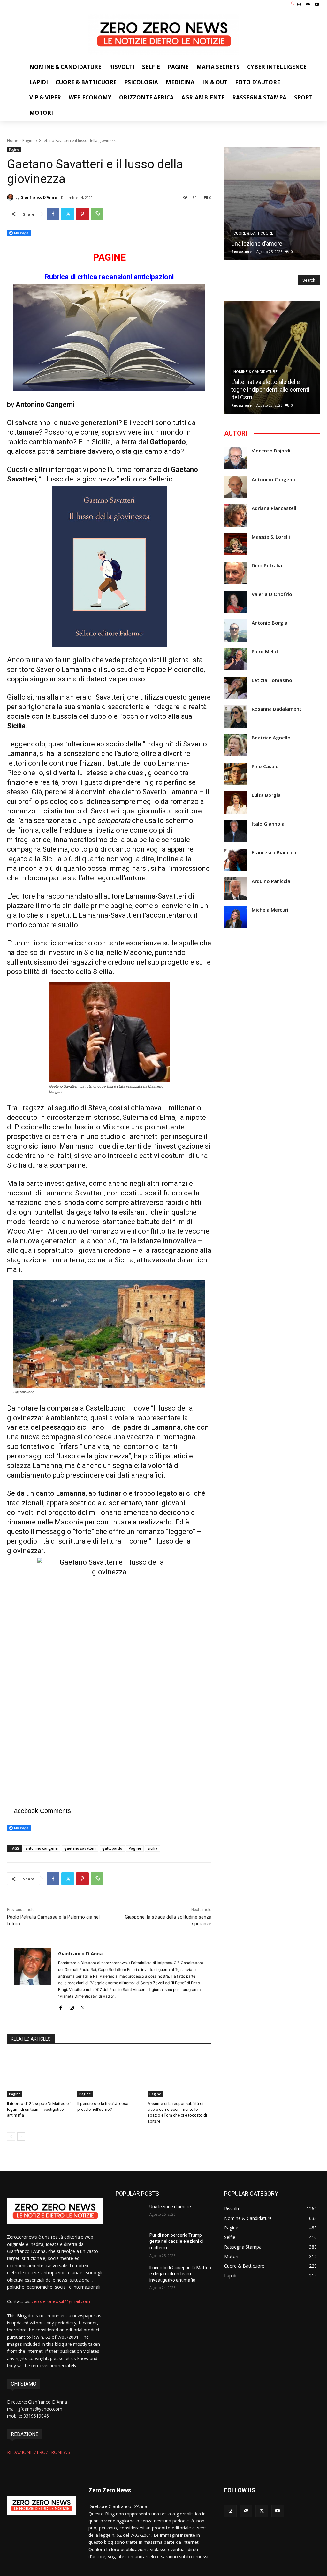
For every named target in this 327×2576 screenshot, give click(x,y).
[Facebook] (53, 214)
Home (13, 140)
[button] (293, 4)
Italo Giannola (268, 824)
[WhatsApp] (97, 214)
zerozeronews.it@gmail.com (61, 2301)
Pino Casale (265, 766)
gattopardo (112, 1848)
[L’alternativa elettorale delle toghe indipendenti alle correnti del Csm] (272, 357)
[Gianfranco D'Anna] (11, 197)
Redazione (241, 251)
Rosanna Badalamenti (277, 709)
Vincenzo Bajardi (271, 451)
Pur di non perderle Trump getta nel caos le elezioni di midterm (176, 2241)
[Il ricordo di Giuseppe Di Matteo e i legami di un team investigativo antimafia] (39, 2074)
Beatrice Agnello (271, 738)
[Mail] (308, 4)
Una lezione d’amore (257, 243)
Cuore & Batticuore (253, 233)
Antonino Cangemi (273, 479)
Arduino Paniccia (271, 881)
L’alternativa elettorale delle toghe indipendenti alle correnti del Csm (270, 389)
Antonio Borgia (270, 623)
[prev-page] (11, 2137)
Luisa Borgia (266, 795)
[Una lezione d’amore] (272, 203)
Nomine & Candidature (255, 372)
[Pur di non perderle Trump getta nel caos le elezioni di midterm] (130, 2242)
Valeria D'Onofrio (272, 594)
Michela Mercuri (270, 910)
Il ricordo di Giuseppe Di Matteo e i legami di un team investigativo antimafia (39, 2109)
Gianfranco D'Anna (39, 197)
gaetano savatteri (80, 1848)
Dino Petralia (267, 565)
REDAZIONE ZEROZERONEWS (39, 2452)
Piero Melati (266, 652)
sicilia (152, 1848)
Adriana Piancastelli (275, 508)
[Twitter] (68, 214)
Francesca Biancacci (275, 852)
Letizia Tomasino (272, 680)
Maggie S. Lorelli (271, 537)
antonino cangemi (42, 1848)
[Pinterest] (82, 214)
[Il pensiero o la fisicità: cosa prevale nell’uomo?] (109, 2074)
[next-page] (21, 2137)
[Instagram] (299, 4)
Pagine (28, 140)
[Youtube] (317, 4)
